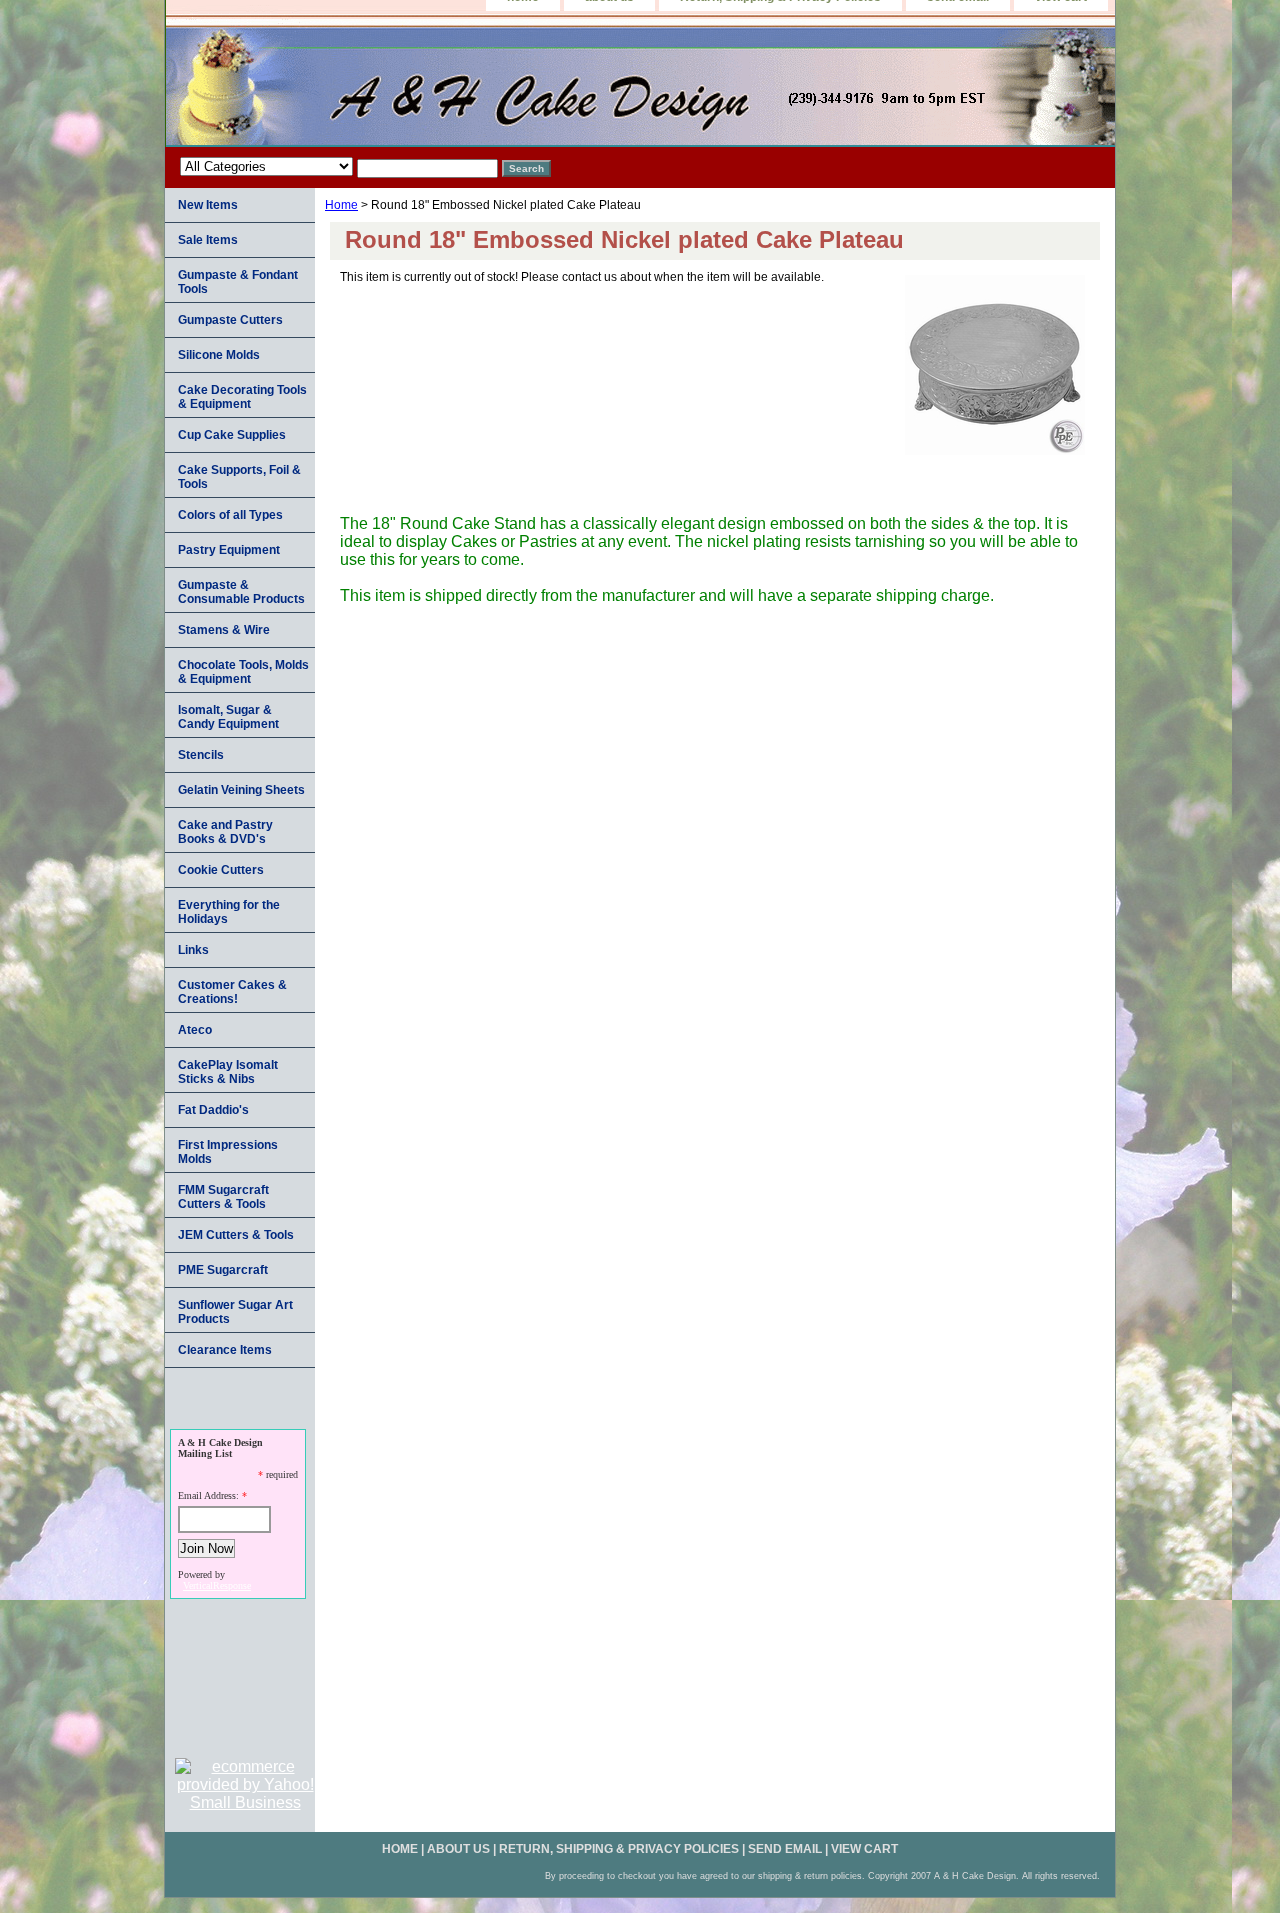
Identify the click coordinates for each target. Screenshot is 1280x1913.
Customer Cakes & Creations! (232, 992)
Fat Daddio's (213, 1110)
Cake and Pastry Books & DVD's (225, 832)
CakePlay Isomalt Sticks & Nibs (228, 1072)
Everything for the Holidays (229, 912)
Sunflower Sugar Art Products (235, 1312)
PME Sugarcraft (223, 1270)
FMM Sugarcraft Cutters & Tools (223, 1197)
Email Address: (208, 1495)
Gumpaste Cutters (230, 320)
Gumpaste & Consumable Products (241, 592)
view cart (864, 1849)
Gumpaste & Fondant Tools (238, 282)
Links (193, 950)
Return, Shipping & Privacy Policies (619, 1849)
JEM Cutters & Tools (236, 1235)
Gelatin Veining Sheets (241, 790)
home (400, 1849)
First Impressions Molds (228, 1152)
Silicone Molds (219, 355)
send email (785, 1849)
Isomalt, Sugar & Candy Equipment (228, 717)
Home (341, 205)
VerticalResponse (217, 1585)
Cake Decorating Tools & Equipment (242, 397)
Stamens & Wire (224, 630)
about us (458, 1849)
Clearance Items (225, 1350)
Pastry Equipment (229, 550)
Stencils (201, 755)
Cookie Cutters (221, 870)
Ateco (195, 1030)
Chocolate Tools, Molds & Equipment (243, 672)
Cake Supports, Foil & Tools (239, 477)
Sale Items (208, 240)
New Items (208, 205)
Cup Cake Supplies (232, 435)
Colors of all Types (230, 515)
